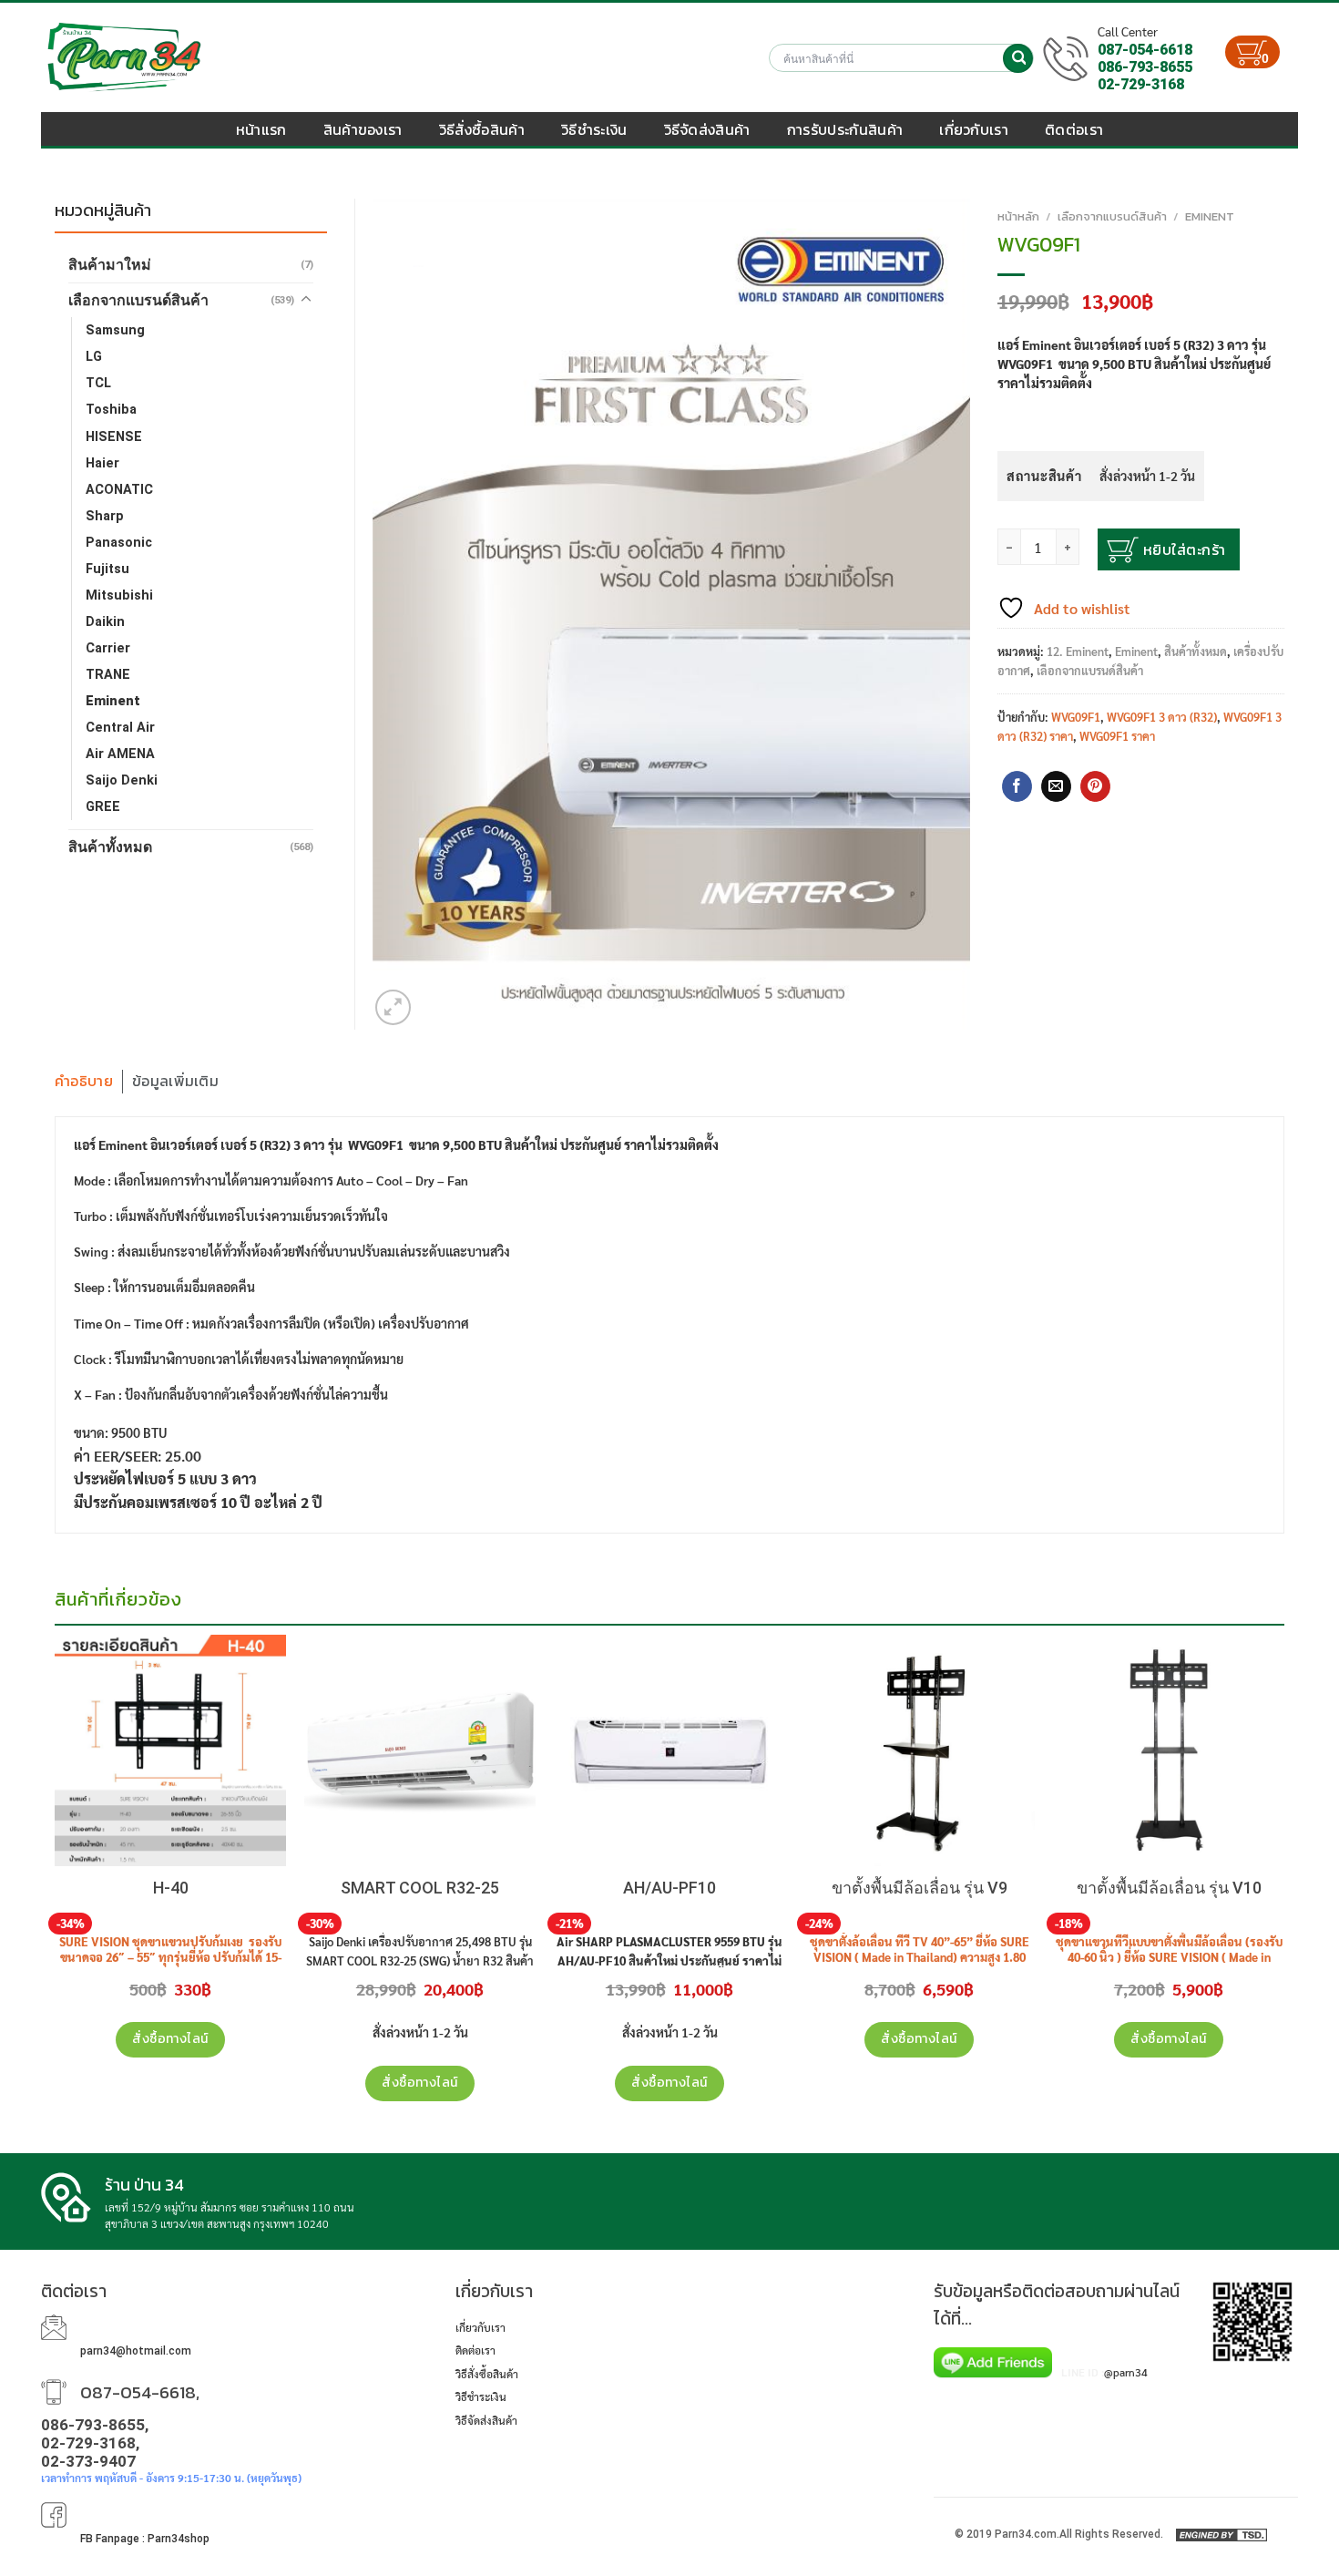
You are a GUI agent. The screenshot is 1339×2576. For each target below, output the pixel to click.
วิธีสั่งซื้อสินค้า (482, 129)
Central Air (120, 728)
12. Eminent (1078, 651)
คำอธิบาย (84, 1081)
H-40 (171, 1888)
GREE (103, 807)
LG (94, 357)
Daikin (105, 622)
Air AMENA (120, 754)
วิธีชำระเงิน (594, 129)
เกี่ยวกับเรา (974, 129)
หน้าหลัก (1018, 216)
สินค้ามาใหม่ (110, 265)
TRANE (108, 675)
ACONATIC (119, 490)
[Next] (1283, 1651)
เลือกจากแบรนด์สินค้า (1112, 216)
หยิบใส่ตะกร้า (1185, 549)
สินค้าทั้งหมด (1196, 651)
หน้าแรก (261, 129)
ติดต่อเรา (1074, 129)
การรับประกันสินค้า (845, 129)
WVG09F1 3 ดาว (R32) (1162, 717)
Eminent (1210, 216)
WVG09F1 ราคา (1117, 736)
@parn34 (1126, 2372)
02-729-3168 (1141, 84)
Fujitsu (107, 569)
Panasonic (119, 543)
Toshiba (111, 410)
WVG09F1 (1076, 717)
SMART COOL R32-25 (420, 1888)
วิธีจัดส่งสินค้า (707, 129)
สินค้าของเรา (363, 129)
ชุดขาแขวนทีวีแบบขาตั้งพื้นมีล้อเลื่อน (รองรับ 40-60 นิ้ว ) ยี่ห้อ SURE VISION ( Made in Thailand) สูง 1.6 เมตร (1169, 1957)
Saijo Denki (122, 780)
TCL (98, 383)
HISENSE (114, 437)
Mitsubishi (119, 595)
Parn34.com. (1027, 2534)
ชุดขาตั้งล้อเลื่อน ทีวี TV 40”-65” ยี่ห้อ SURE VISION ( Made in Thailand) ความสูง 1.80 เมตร (920, 1957)
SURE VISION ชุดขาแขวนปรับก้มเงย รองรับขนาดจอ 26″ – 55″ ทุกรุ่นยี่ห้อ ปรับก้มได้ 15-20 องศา (170, 1957)
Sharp (105, 516)
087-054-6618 (1145, 50)
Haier (102, 463)
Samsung (115, 330)
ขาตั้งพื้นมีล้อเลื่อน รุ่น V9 (920, 1888)
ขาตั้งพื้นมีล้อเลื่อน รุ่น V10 (1169, 1888)
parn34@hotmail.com (136, 2351)
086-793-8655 (1145, 67)
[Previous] (56, 1651)
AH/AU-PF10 (669, 1888)
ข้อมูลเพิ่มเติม (175, 1081)
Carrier (108, 648)
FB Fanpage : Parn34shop (145, 2539)
